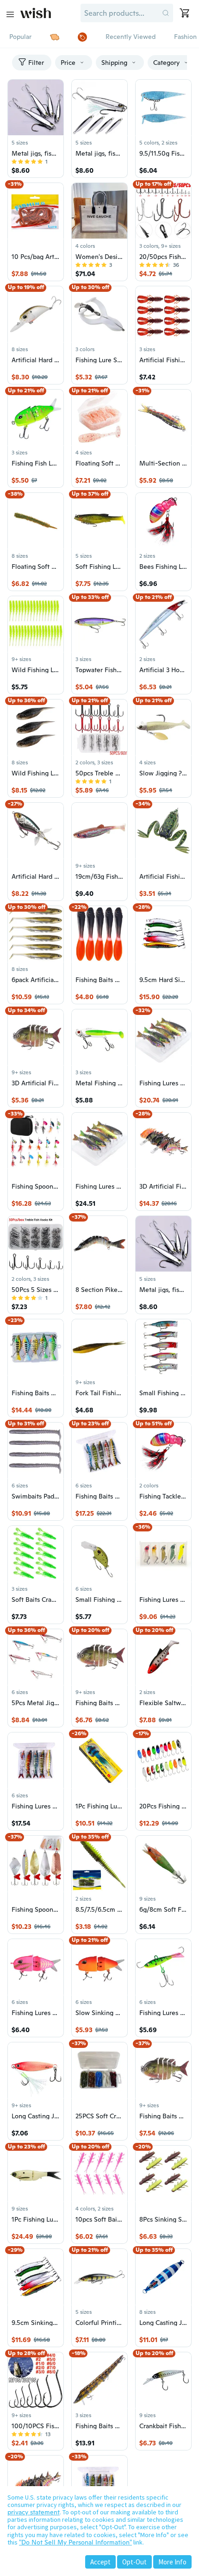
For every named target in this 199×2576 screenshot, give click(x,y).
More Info (172, 2562)
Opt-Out (134, 2562)
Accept (100, 2562)
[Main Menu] (10, 14)
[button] (166, 13)
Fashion (185, 37)
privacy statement (34, 2512)
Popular (20, 37)
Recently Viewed (131, 37)
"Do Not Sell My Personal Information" (75, 2542)
